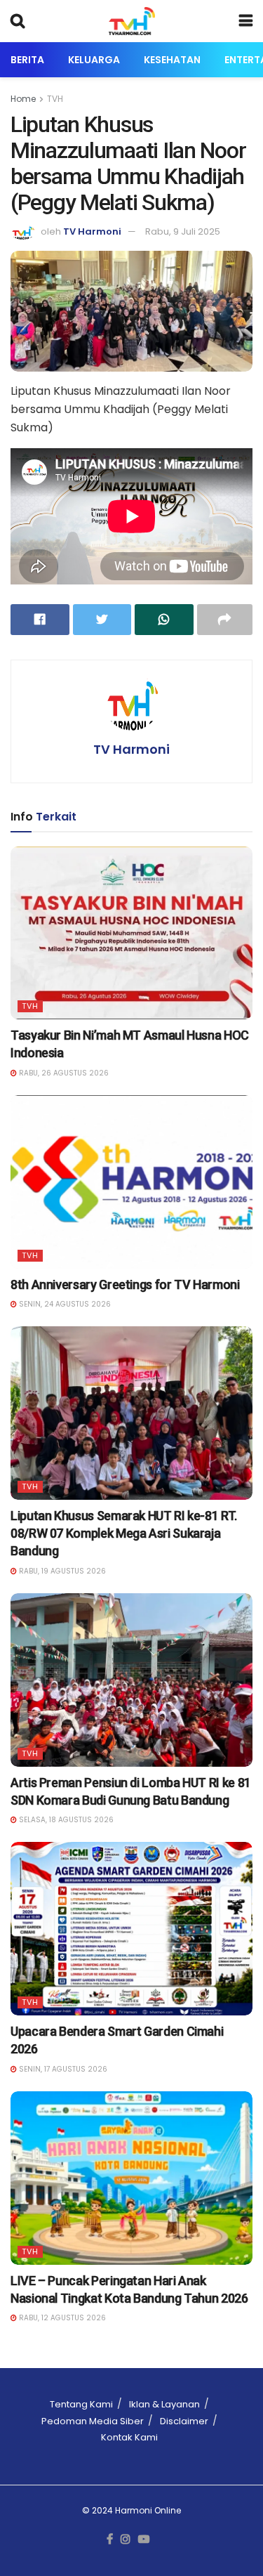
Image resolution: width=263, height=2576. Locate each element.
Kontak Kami (129, 2437)
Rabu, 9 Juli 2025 (183, 231)
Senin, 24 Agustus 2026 (64, 1304)
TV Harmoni (92, 231)
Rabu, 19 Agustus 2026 (61, 1571)
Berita (27, 60)
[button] (131, 312)
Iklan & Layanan (164, 2404)
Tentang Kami (81, 2404)
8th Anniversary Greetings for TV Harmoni (125, 1284)
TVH (55, 99)
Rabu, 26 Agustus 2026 (63, 1073)
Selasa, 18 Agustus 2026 (65, 1820)
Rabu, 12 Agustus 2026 (61, 2318)
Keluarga (94, 60)
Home (23, 99)
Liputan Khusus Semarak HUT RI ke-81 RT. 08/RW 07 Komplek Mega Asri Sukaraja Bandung (124, 1533)
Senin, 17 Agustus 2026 (62, 2069)
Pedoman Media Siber (93, 2421)
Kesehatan (172, 60)
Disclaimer (184, 2421)
